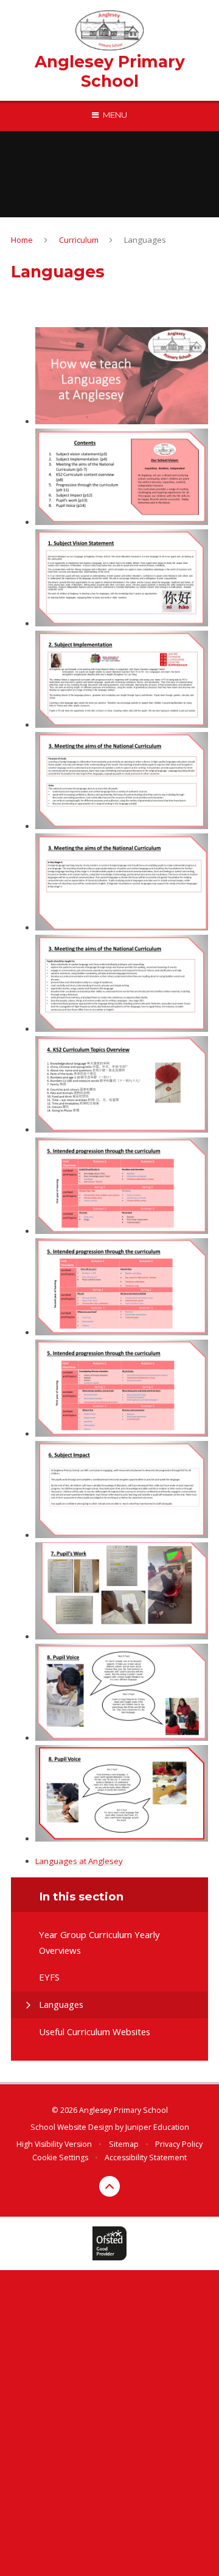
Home (22, 240)
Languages (145, 240)
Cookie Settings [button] (60, 2157)
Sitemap (124, 2144)
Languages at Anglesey (79, 1861)
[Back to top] (109, 2186)
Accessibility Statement (146, 2157)
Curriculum (79, 240)
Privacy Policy (179, 2144)
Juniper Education (157, 2127)
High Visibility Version (54, 2144)
